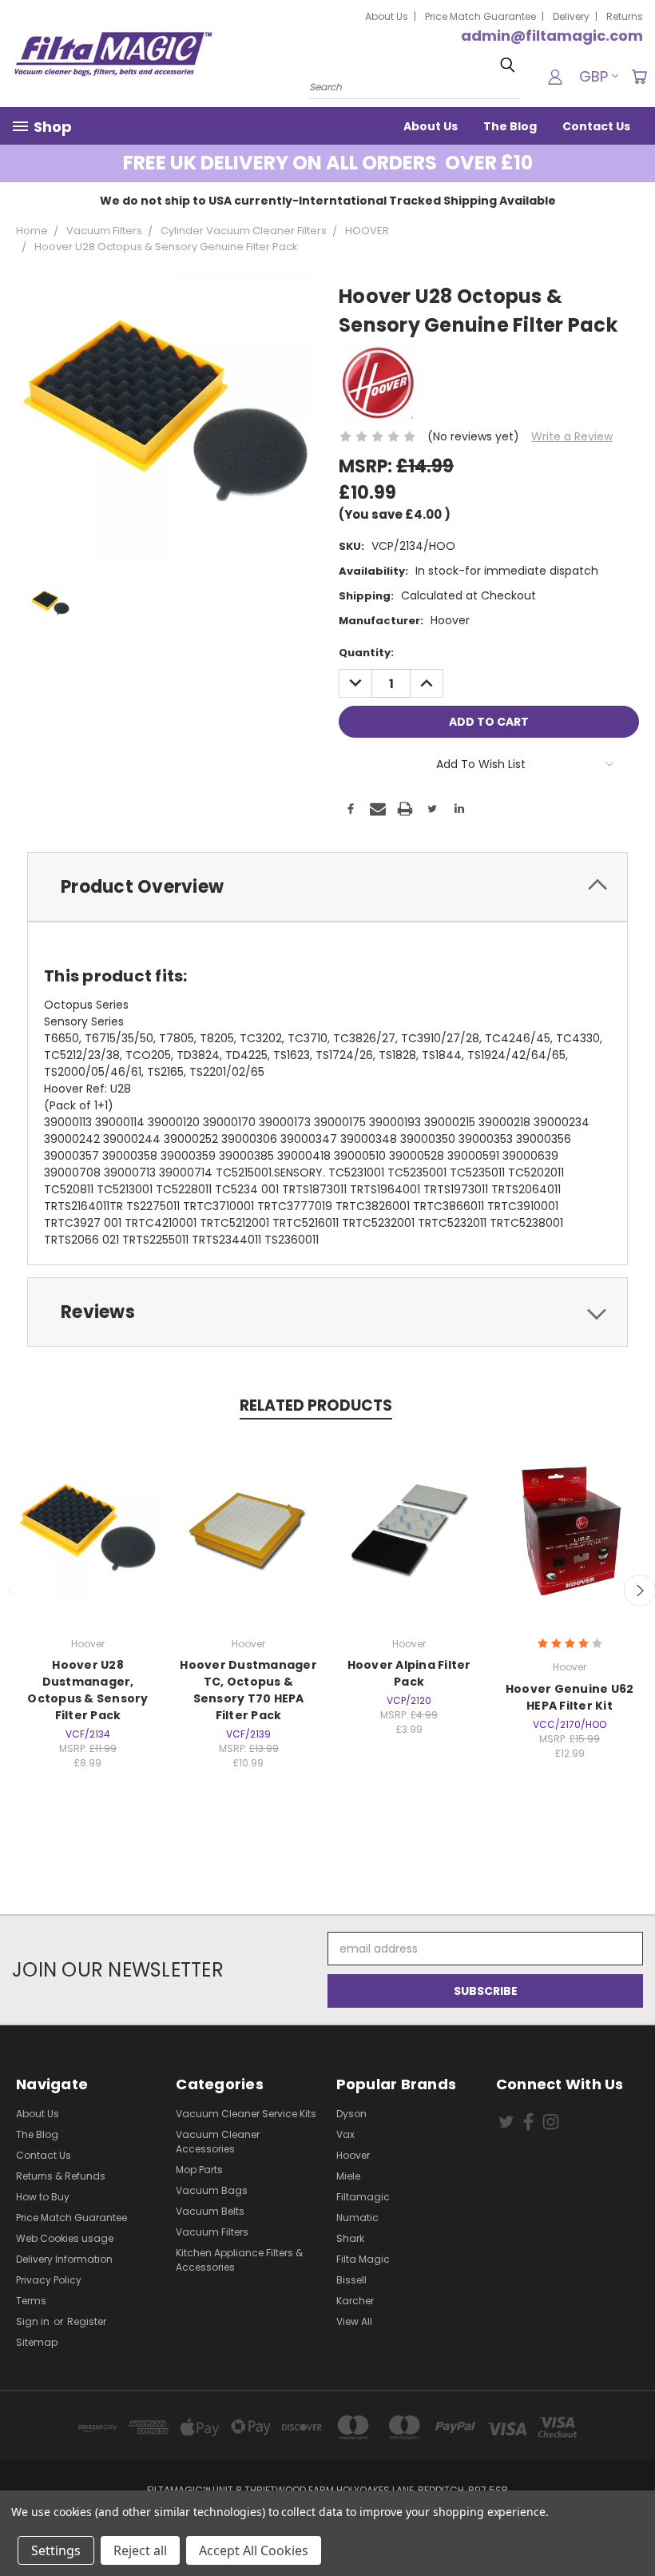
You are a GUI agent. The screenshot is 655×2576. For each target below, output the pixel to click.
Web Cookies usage (65, 2238)
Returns (625, 16)
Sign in (34, 2321)
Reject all (140, 2550)
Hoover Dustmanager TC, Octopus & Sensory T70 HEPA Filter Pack (248, 1690)
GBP (593, 76)
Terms (31, 2301)
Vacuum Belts (210, 2211)
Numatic (357, 2218)
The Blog (510, 126)
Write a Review (572, 436)
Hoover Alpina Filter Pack (409, 1673)
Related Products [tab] (316, 1405)
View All (354, 2321)
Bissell (351, 2280)
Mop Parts (199, 2170)
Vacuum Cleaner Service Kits (246, 2114)
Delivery (571, 16)
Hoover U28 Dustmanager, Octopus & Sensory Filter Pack (87, 1690)
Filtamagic (363, 2197)
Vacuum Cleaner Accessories (218, 2142)
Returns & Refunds (61, 2176)
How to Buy (43, 2197)
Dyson (351, 2114)
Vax (345, 2134)
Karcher (355, 2301)
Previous (631, 2526)
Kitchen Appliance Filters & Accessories (239, 2260)
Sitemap (37, 2342)
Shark (350, 2238)
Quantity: (366, 653)
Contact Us (596, 126)
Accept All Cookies (254, 2550)
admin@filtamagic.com (552, 36)
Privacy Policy (49, 2280)
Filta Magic (363, 2259)
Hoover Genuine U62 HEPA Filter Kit (570, 1697)
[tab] (327, 887)
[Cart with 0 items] (639, 77)
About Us (387, 16)
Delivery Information (64, 2259)
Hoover (353, 2155)
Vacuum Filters (212, 2232)
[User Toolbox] (555, 77)
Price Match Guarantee (480, 16)
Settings (56, 2550)
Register (87, 2321)
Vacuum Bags (212, 2190)
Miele (348, 2176)
